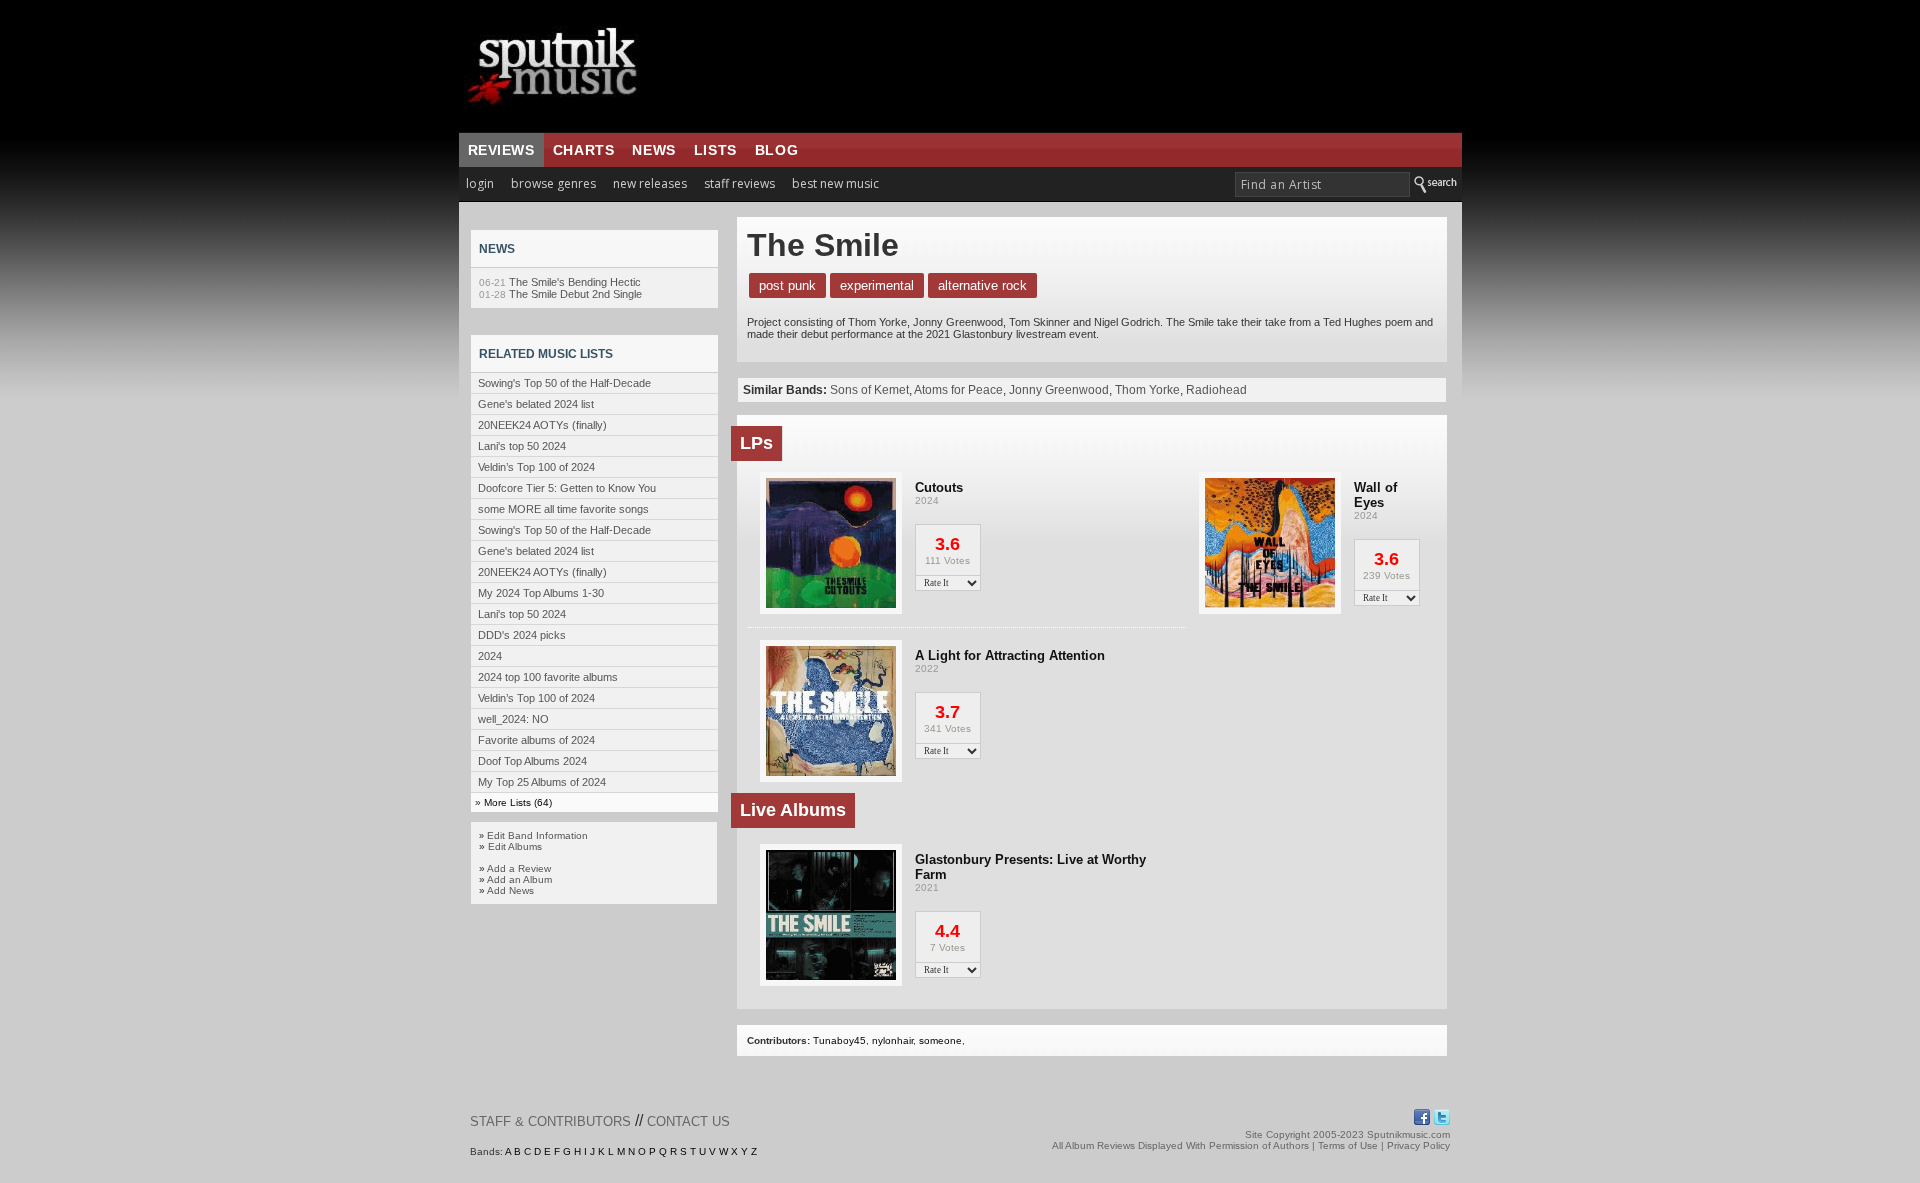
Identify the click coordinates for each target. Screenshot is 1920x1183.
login (480, 183)
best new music (835, 183)
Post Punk (787, 285)
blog (776, 150)
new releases (650, 183)
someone (940, 1040)
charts (584, 150)
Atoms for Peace (958, 390)
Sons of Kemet (869, 390)
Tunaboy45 (839, 1040)
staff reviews (739, 183)
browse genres (553, 183)
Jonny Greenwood (1059, 390)
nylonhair (892, 1040)
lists (715, 150)
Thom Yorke (1147, 390)
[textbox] (1322, 184)
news (653, 150)
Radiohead (1216, 390)
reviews (501, 150)
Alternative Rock (982, 285)
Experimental (877, 285)
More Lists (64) (518, 802)
